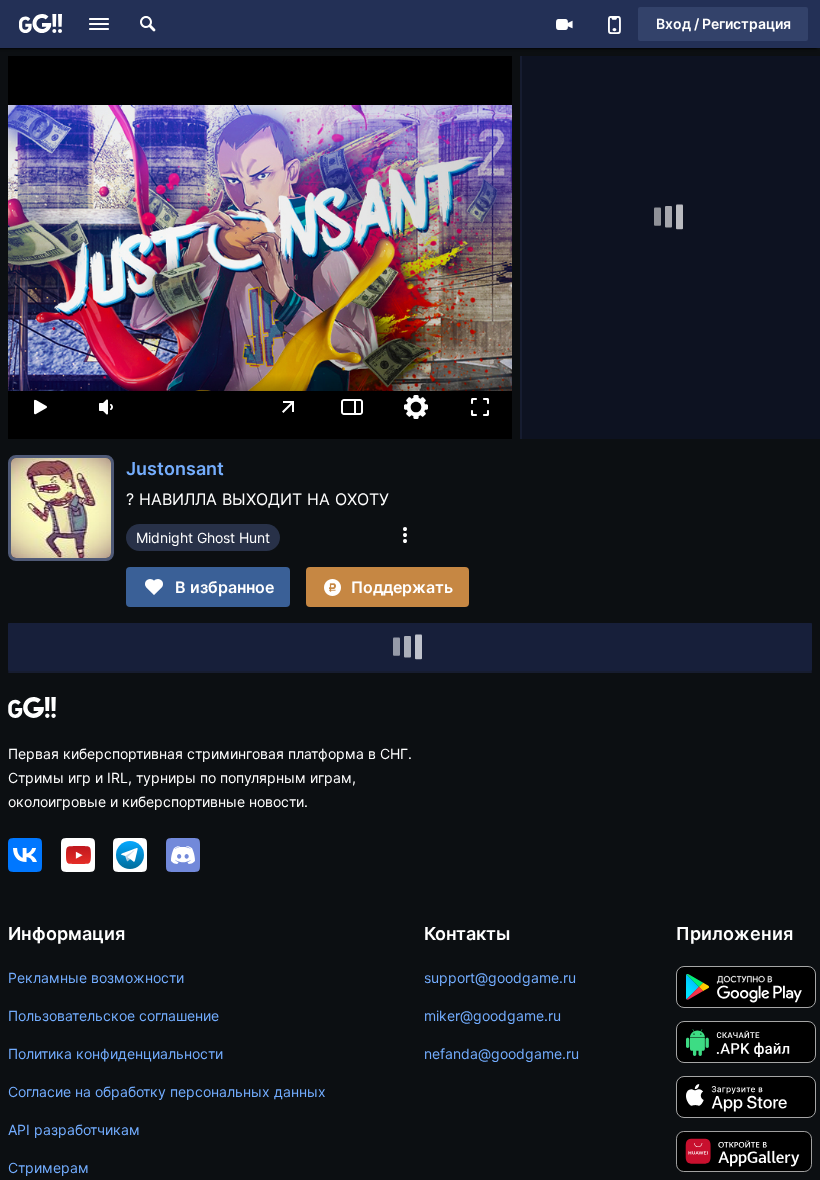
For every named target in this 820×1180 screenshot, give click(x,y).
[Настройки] (416, 407)
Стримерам (48, 1167)
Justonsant (175, 468)
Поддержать (402, 587)
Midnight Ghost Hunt (203, 537)
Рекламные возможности (96, 977)
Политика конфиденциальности (115, 1053)
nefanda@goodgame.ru (501, 1053)
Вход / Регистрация (723, 23)
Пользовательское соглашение (113, 1015)
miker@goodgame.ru (492, 1015)
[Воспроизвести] (40, 407)
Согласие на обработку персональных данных (167, 1091)
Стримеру (564, 24)
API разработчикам (74, 1129)
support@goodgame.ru (500, 977)
